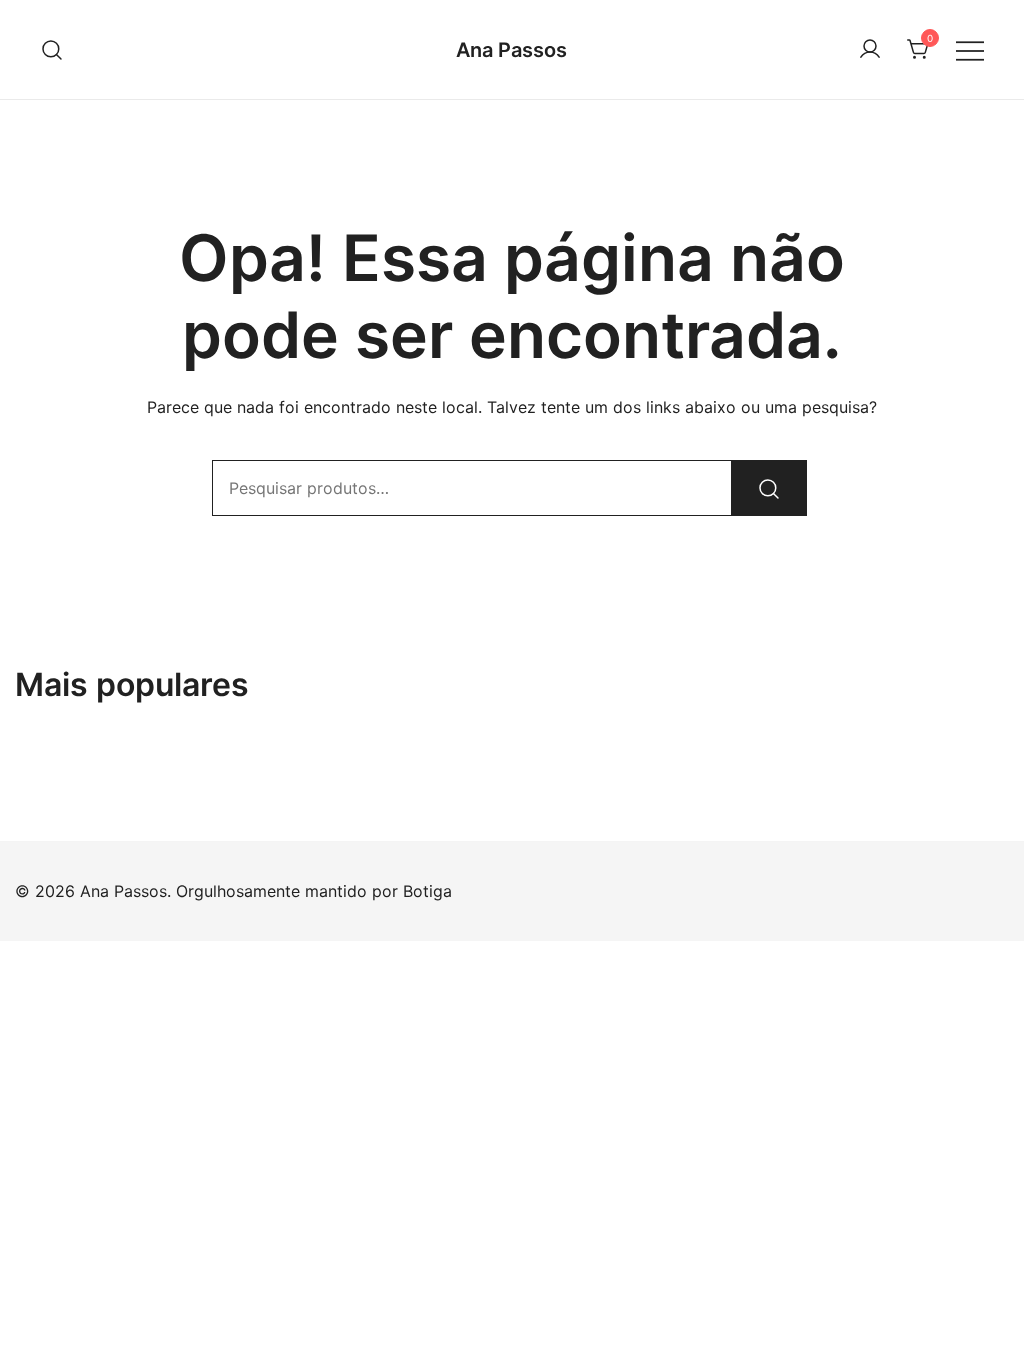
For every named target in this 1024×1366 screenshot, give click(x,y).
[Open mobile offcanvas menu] (970, 49)
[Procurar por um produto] (52, 49)
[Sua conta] (870, 50)
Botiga (427, 891)
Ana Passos (511, 50)
